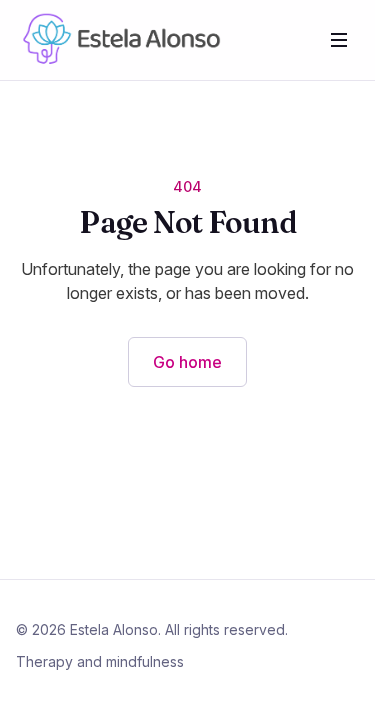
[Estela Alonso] (118, 40)
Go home (187, 362)
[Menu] (339, 40)
